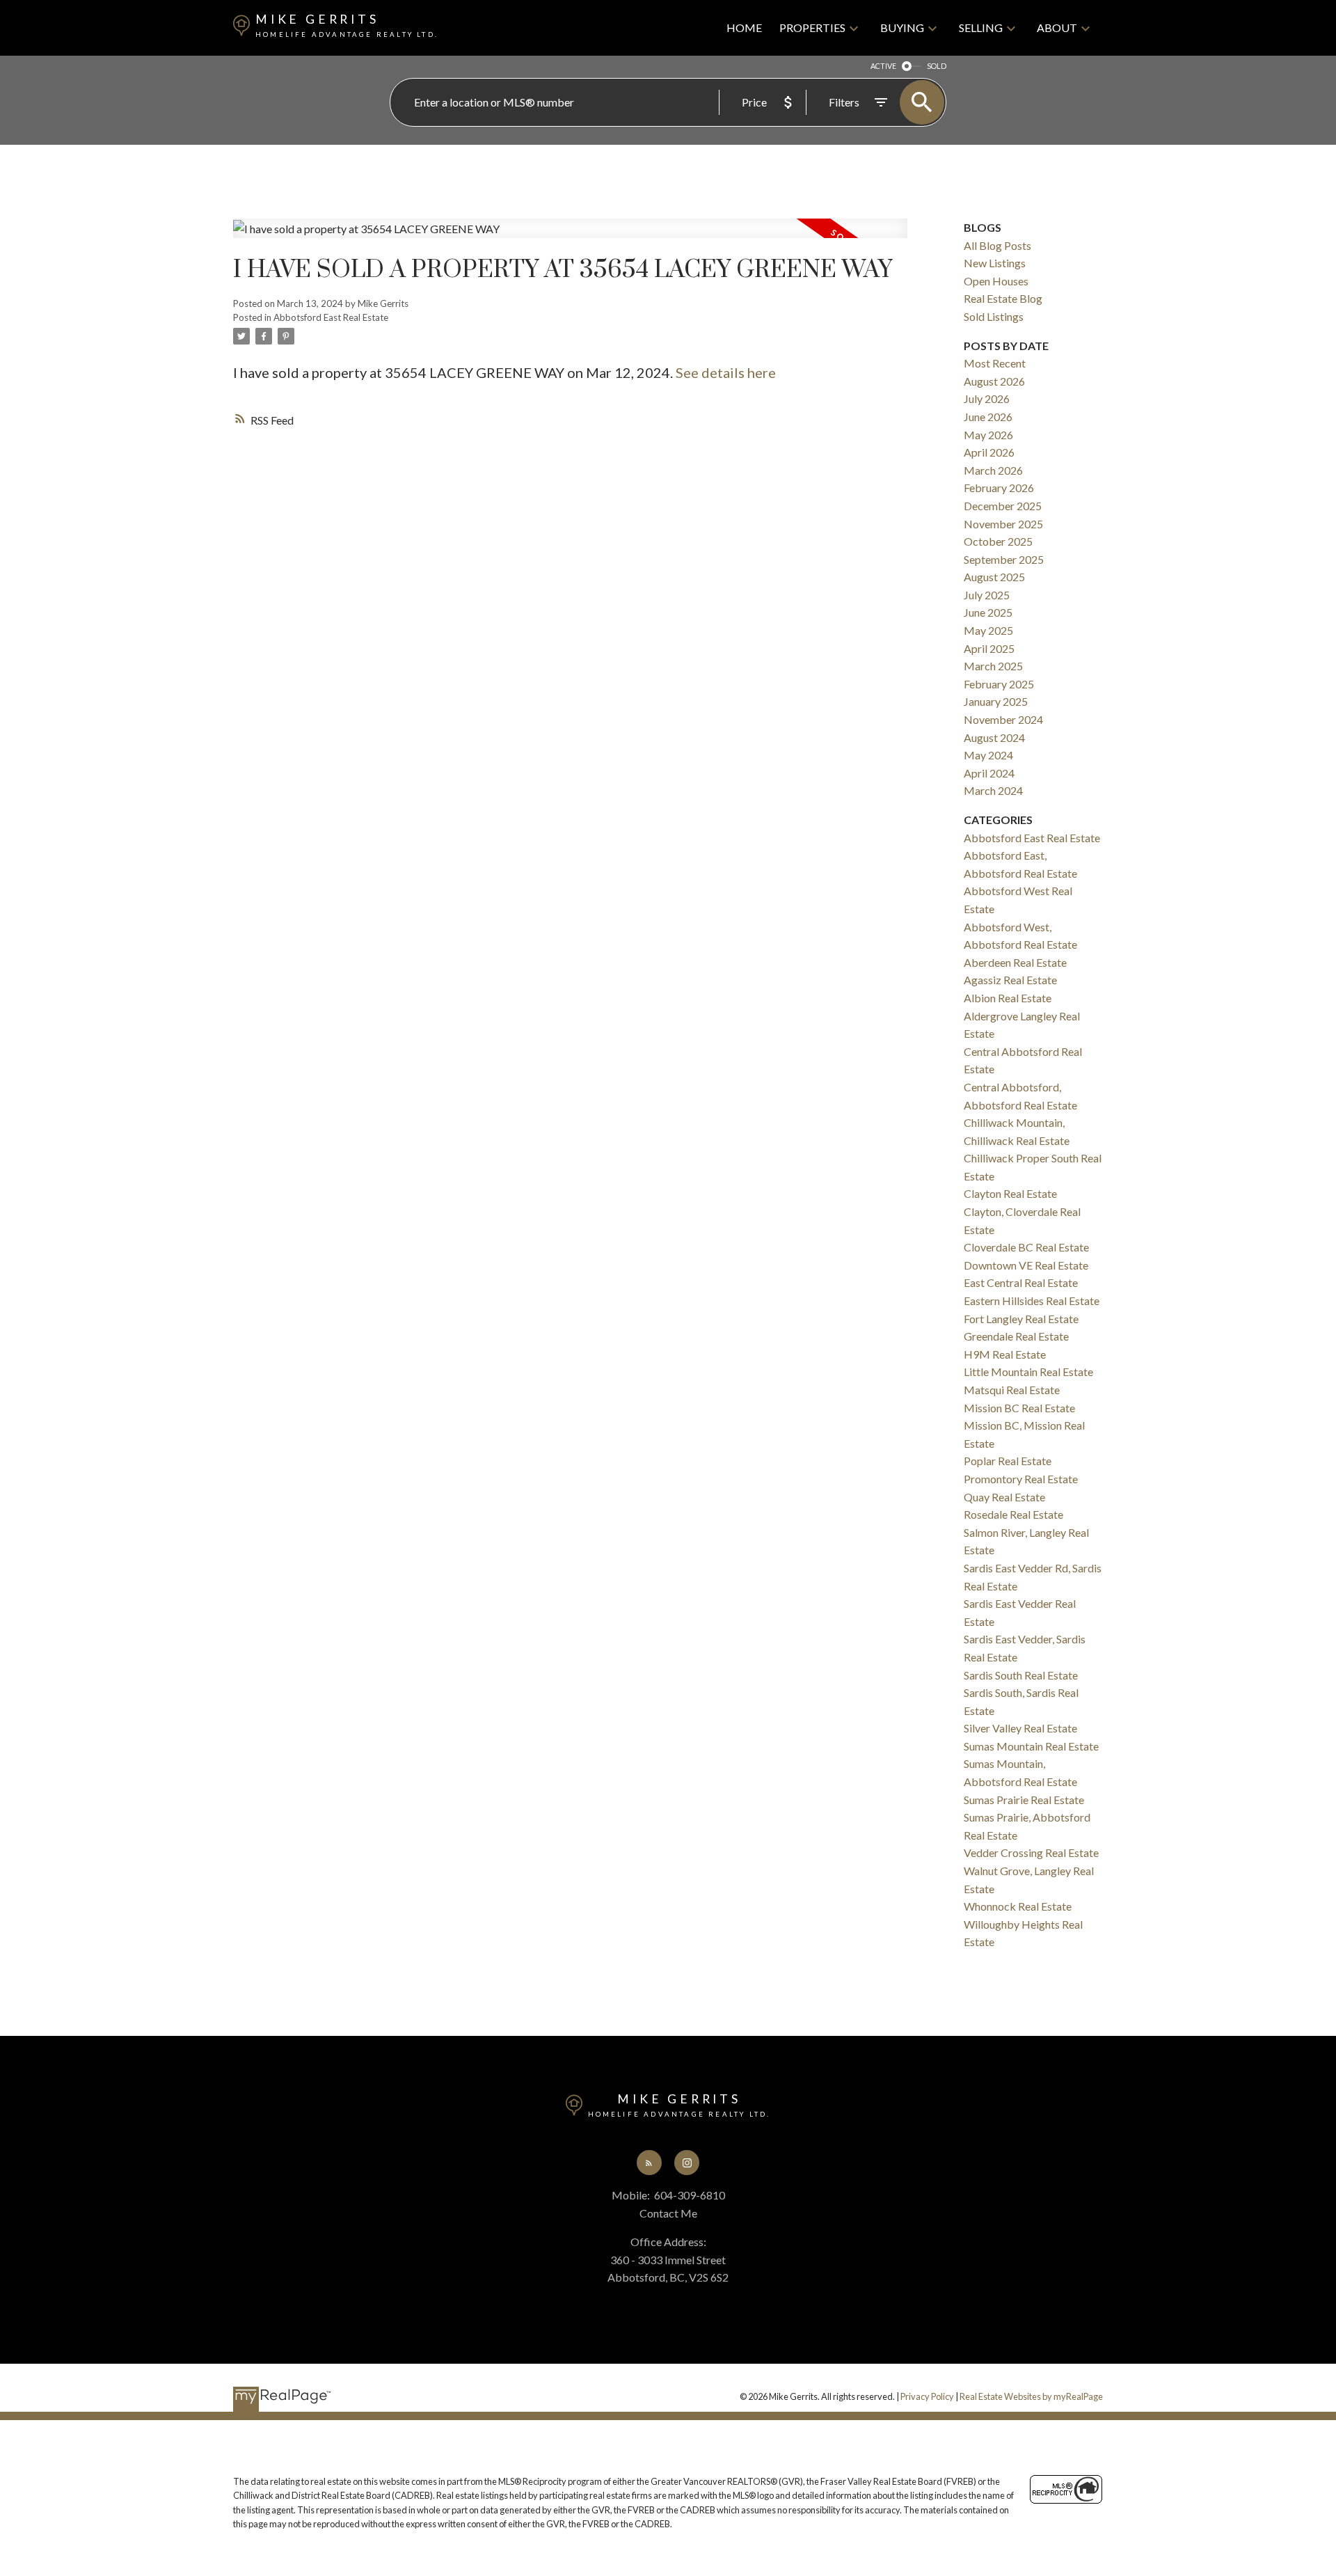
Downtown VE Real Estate (1026, 1265)
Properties (812, 27)
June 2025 (988, 612)
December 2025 (1003, 506)
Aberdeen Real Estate (1015, 962)
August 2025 (994, 577)
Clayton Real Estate (1010, 1193)
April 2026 (989, 452)
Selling (981, 27)
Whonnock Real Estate (1018, 1906)
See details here (726, 372)
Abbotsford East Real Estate (331, 317)
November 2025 (1003, 524)
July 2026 (987, 398)
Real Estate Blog (1003, 298)
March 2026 (993, 470)
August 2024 (994, 737)
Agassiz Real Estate (1010, 980)
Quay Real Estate (1004, 1497)
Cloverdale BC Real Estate (1026, 1247)
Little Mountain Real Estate (1028, 1372)
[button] (649, 2163)
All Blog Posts (997, 245)
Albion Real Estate (1008, 998)
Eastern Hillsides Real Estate (1032, 1301)
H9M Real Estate (1005, 1354)
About (1057, 27)
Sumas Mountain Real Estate (1031, 1746)
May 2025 (988, 630)
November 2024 (1003, 719)
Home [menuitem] (744, 27)
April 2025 (989, 648)
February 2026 (999, 488)
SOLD (937, 66)
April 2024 (989, 773)
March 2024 (993, 790)
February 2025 (999, 684)
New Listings (995, 263)
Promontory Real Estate (1021, 1479)
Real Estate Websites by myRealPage (1031, 2396)
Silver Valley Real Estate (1020, 1728)
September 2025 (1004, 559)
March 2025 (993, 666)
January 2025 (996, 701)
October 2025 (998, 541)
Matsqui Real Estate (1012, 1390)
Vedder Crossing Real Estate (1031, 1852)
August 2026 (994, 381)
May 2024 (988, 755)
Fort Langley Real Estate (1021, 1319)
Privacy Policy (927, 2396)
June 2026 (988, 417)
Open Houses (996, 281)
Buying (902, 27)
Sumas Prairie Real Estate (1024, 1800)
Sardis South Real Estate (1021, 1675)
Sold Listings (994, 316)
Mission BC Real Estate (1019, 1408)
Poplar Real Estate (1008, 1461)
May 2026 (988, 435)
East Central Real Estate (1021, 1282)
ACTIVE (883, 66)
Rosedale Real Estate (1013, 1514)
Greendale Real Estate (1016, 1336)
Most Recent (995, 363)
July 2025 (987, 595)
